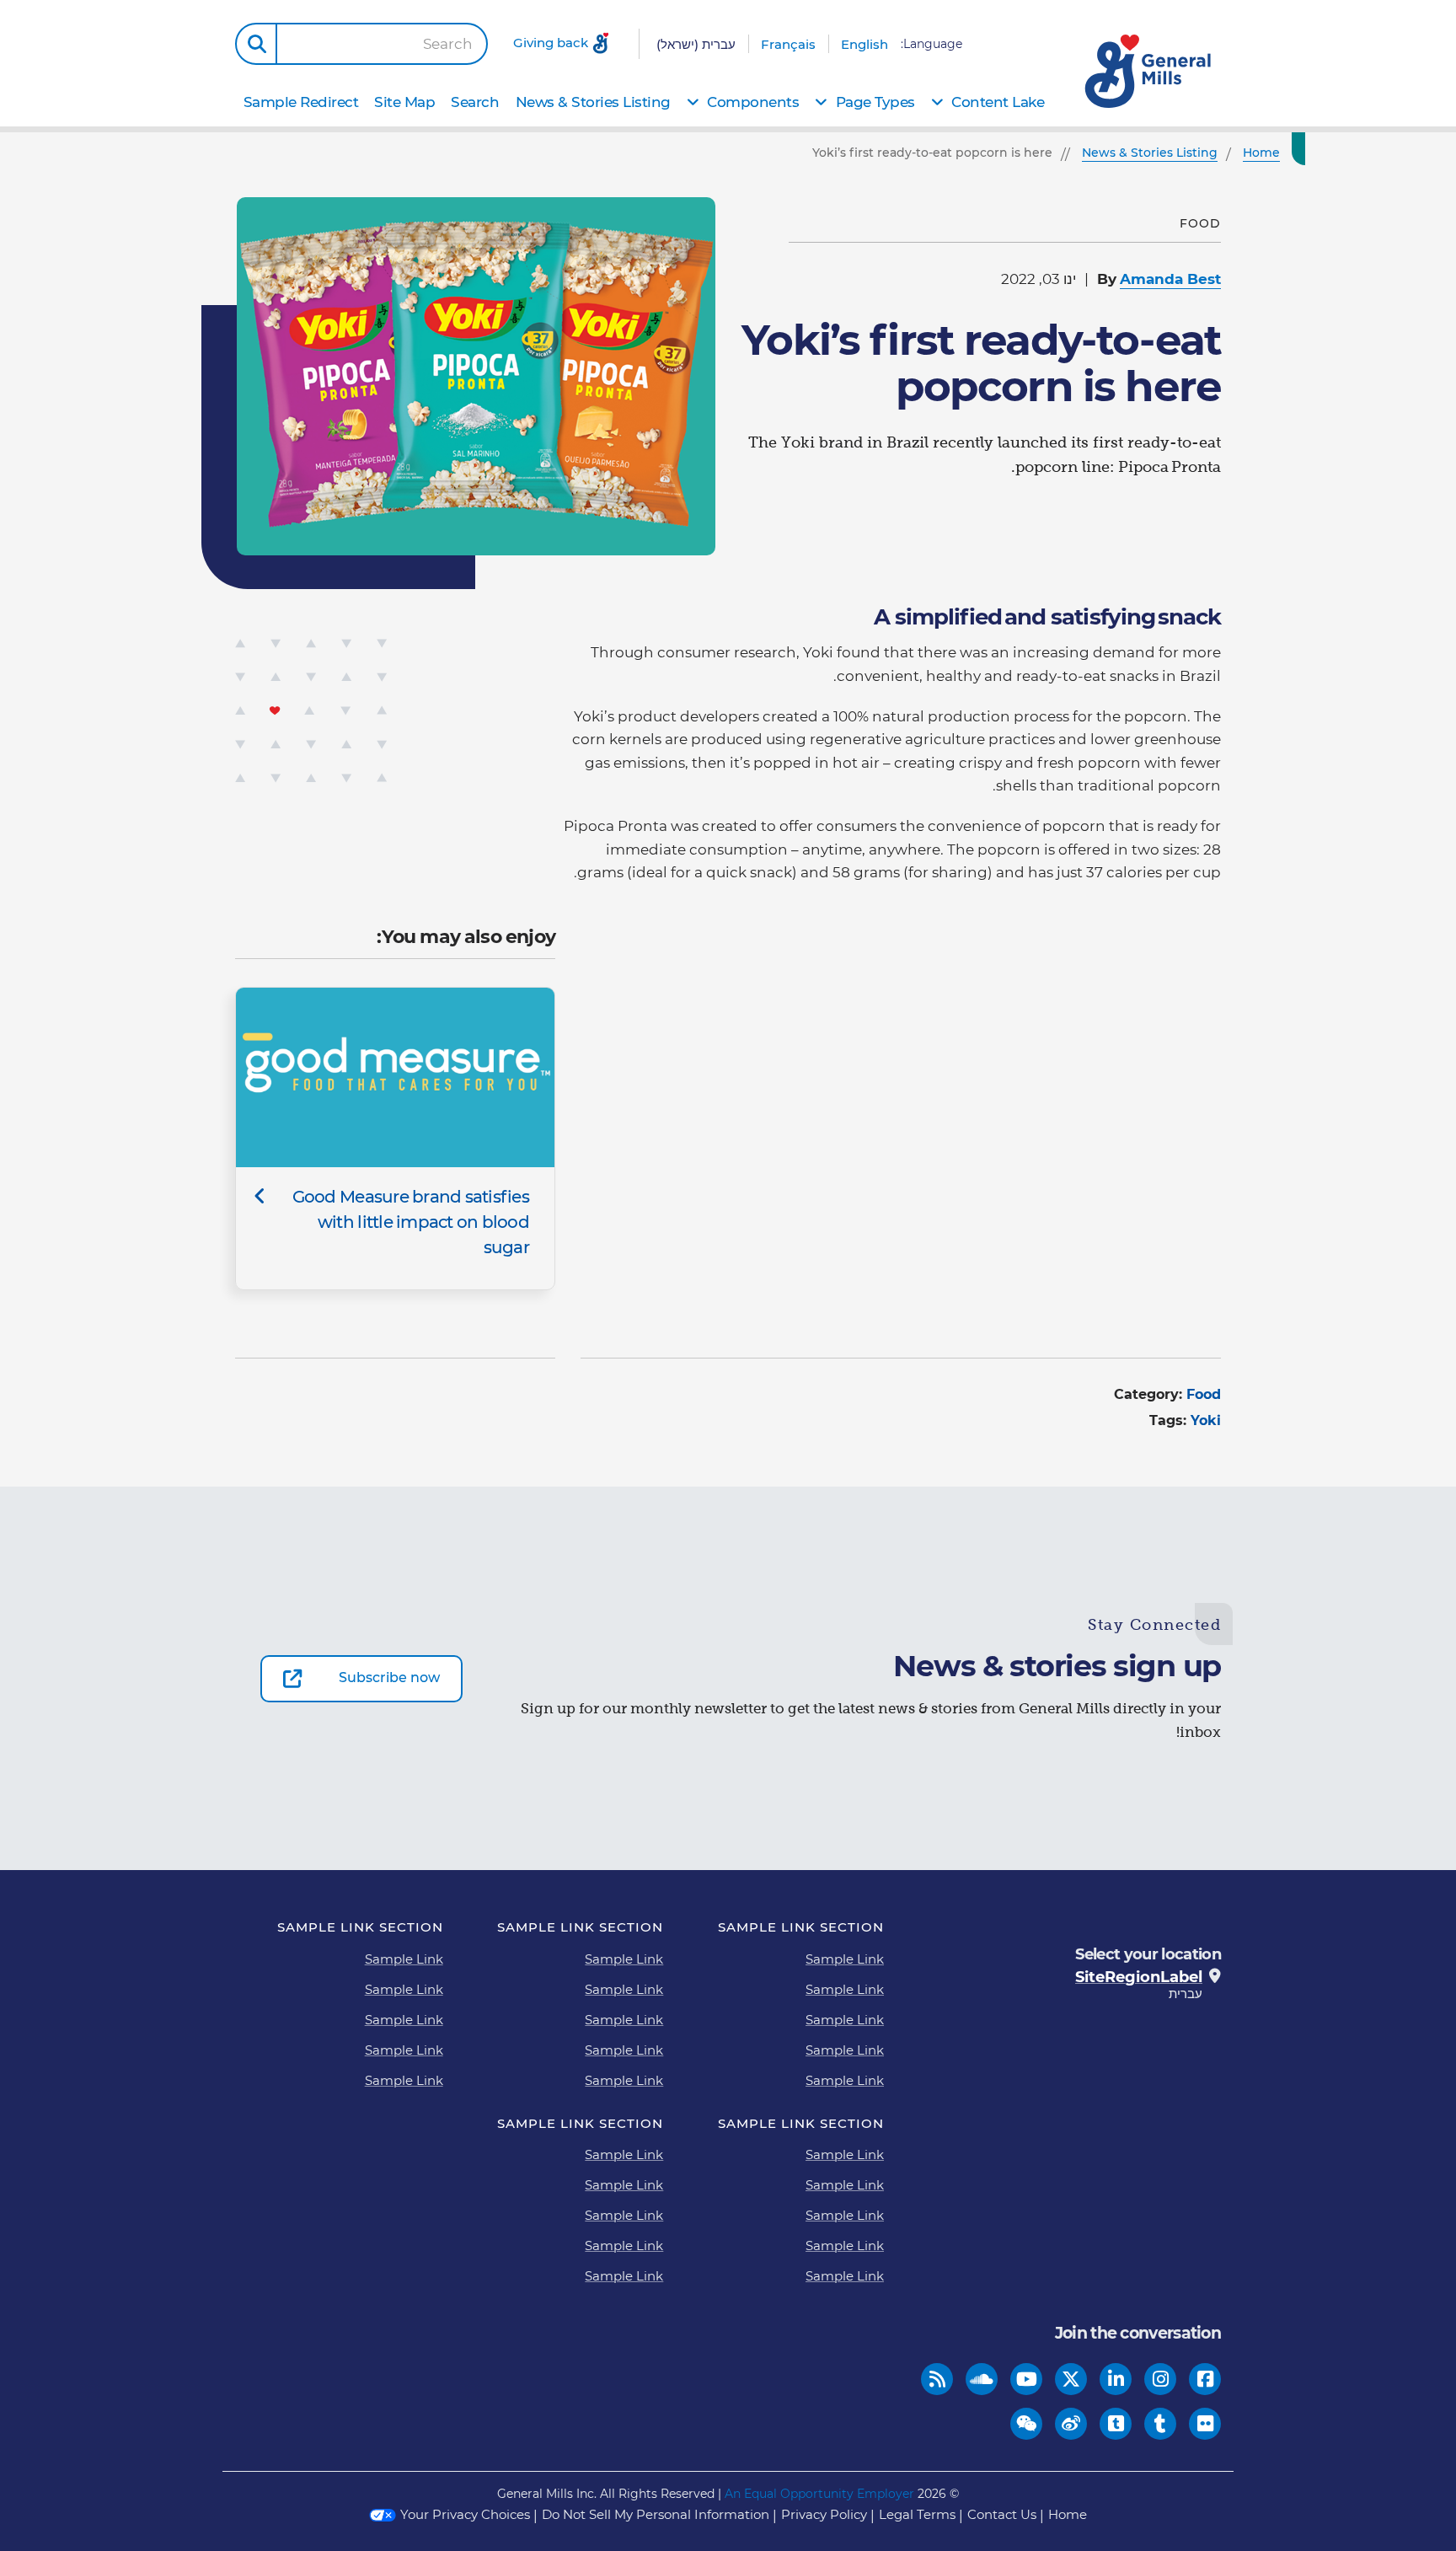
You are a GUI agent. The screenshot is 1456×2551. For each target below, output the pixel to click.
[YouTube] (1027, 2379)
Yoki (1206, 1420)
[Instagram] (1161, 2379)
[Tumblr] (1160, 2423)
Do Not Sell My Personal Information (656, 2514)
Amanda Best (1170, 279)
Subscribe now (389, 1677)
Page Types (875, 102)
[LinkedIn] (1116, 2379)
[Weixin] (1027, 2423)
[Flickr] (1205, 2423)
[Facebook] (1205, 2379)
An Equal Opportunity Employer (819, 2494)
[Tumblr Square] (1116, 2423)
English (864, 44)
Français (788, 44)
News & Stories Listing (593, 102)
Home (1068, 2514)
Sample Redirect (301, 102)
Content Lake (998, 102)
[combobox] (382, 44)
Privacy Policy (824, 2514)
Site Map (404, 102)
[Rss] (937, 2379)
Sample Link (845, 1959)
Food (1204, 1394)
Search (448, 44)
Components (753, 102)
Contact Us (1002, 2514)
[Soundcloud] (982, 2379)
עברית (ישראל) (696, 44)
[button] (256, 44)
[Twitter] (1071, 2379)
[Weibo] (1071, 2423)
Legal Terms (917, 2514)
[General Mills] (1149, 71)
